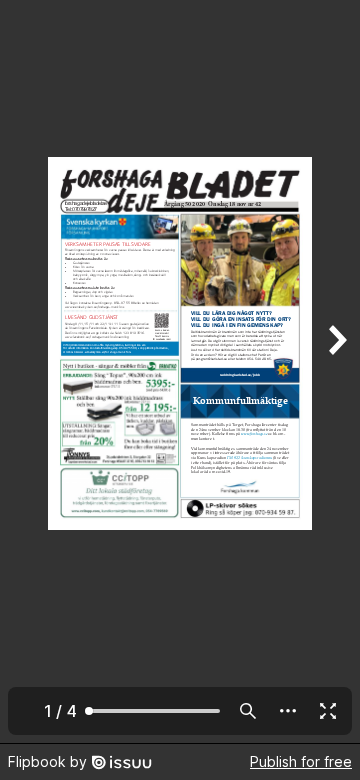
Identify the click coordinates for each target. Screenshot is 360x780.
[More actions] (288, 711)
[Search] (248, 711)
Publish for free (301, 761)
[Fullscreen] (328, 711)
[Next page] (336, 371)
